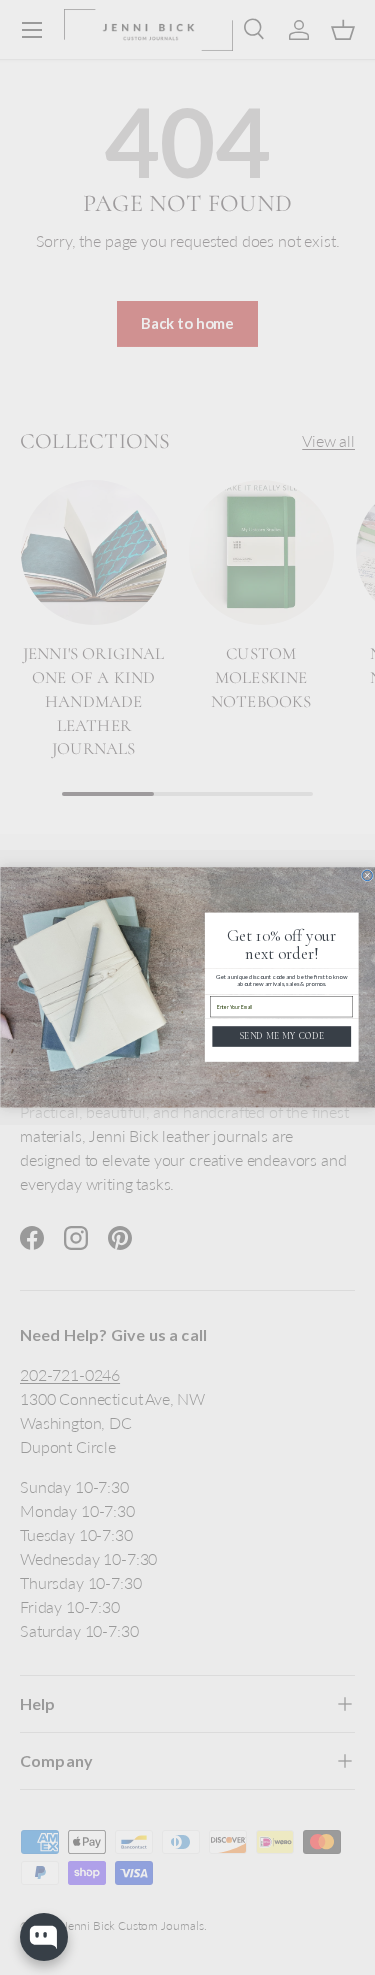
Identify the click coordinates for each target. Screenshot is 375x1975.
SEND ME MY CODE (281, 1036)
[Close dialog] (367, 875)
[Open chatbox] (44, 1937)
